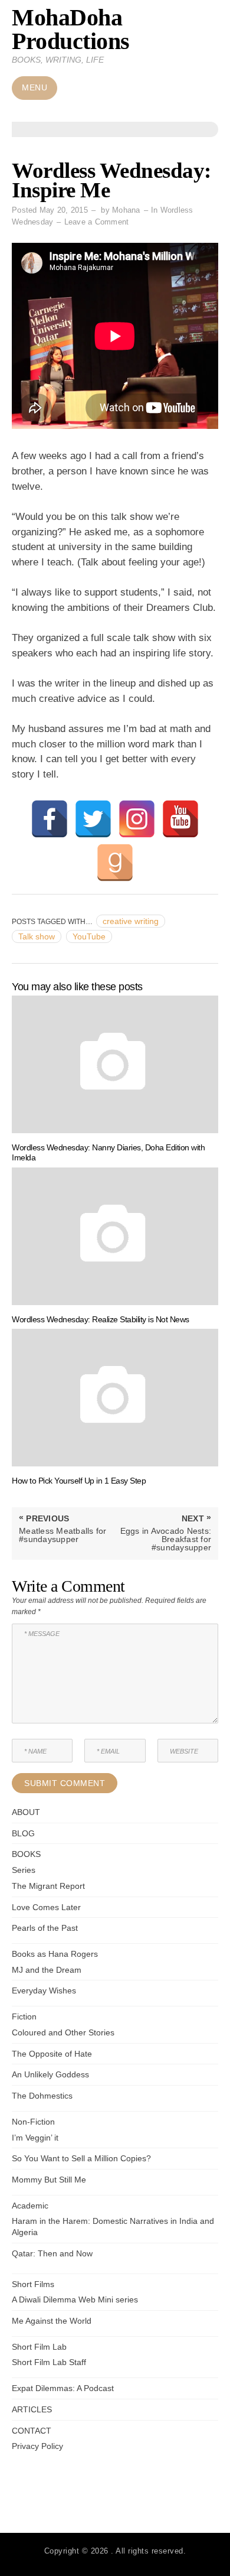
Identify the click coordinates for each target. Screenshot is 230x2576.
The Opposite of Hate (52, 2054)
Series (24, 1870)
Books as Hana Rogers (55, 1954)
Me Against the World (52, 2321)
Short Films (33, 2284)
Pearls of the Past (45, 1928)
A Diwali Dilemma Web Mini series (75, 2299)
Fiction (24, 2016)
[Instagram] (137, 819)
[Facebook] (50, 819)
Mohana (126, 210)
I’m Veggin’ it (35, 2138)
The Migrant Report (48, 1886)
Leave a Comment (97, 222)
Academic (30, 2206)
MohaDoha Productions (71, 29)
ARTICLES (32, 2409)
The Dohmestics (42, 2096)
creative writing (131, 921)
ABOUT (26, 1812)
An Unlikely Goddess (50, 2074)
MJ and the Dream (47, 1970)
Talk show (37, 936)
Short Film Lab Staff (49, 2362)
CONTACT (32, 2431)
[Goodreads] (115, 863)
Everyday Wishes (44, 1990)
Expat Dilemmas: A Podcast (63, 2388)
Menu (34, 88)
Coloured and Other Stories (63, 2032)
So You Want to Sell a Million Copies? (81, 2158)
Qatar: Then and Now (52, 2253)
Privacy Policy (37, 2446)
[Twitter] (93, 819)
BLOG (23, 1833)
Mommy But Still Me (49, 2180)
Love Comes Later (46, 1907)
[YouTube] (180, 819)
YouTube (89, 936)
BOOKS (26, 1854)
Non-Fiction (33, 2122)
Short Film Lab (39, 2347)
